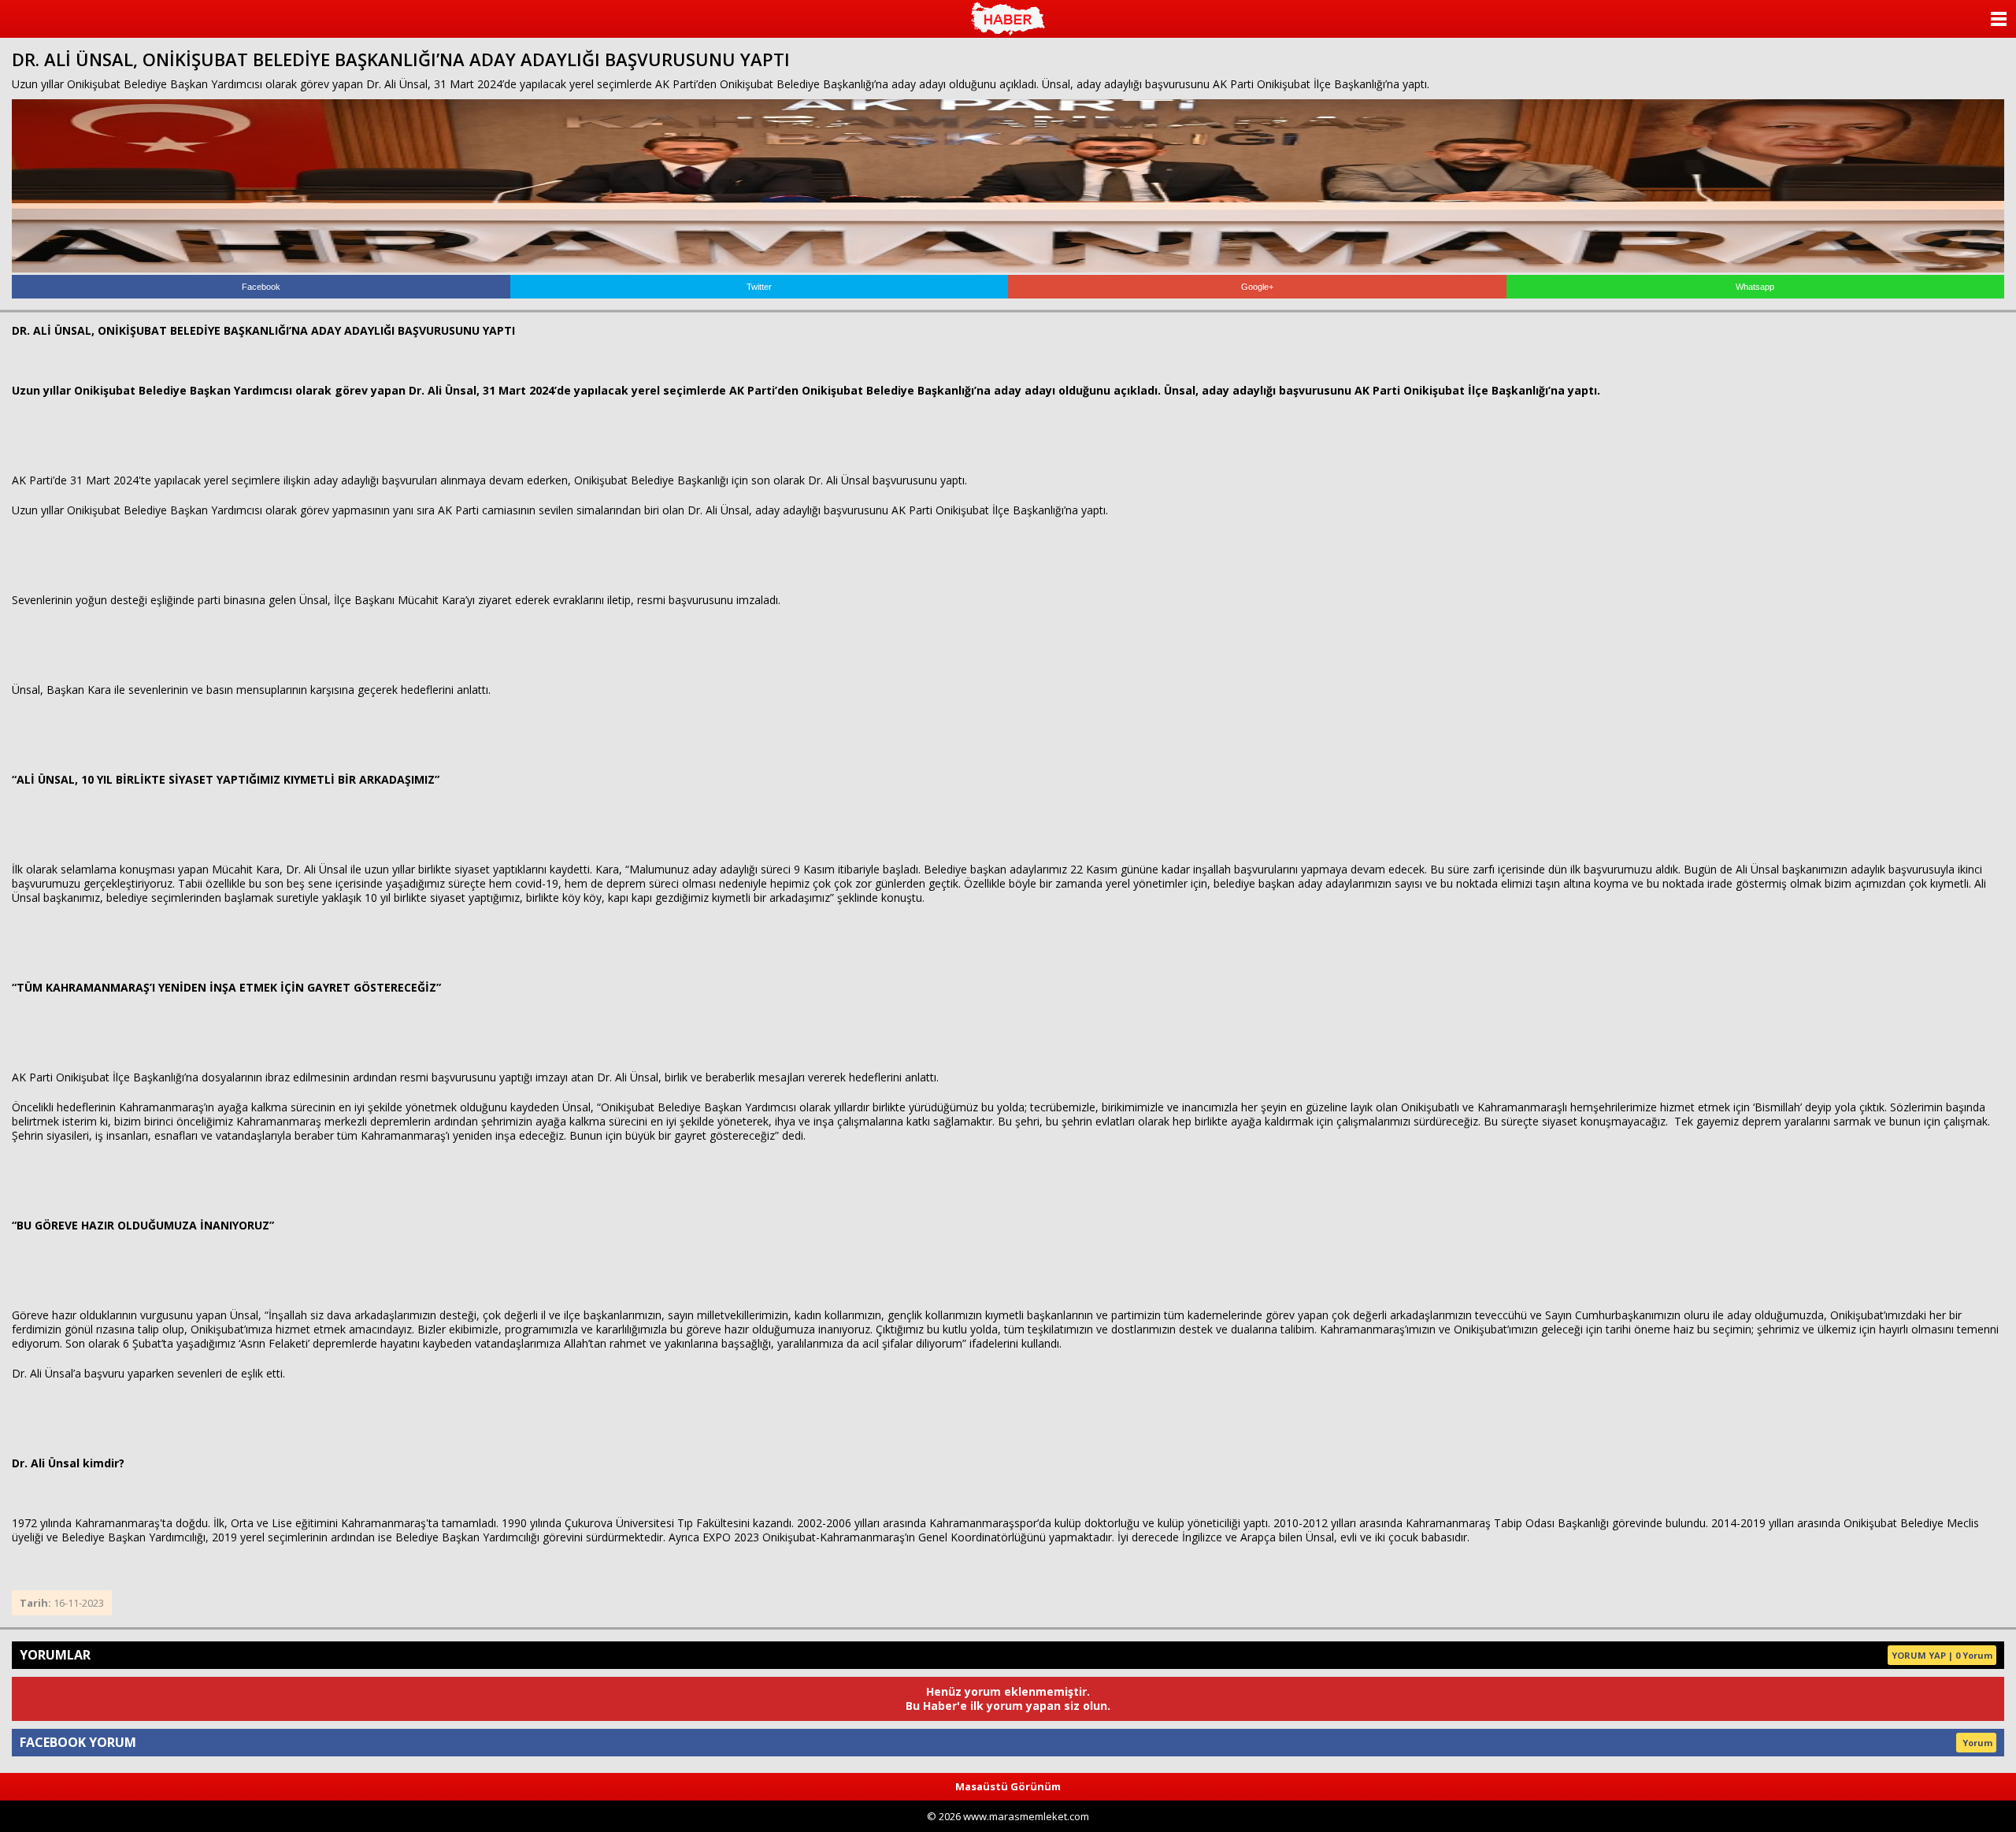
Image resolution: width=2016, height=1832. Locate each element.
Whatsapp (1755, 287)
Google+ (1257, 287)
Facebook (261, 287)
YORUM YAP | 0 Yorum (1942, 1655)
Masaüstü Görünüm (1008, 1786)
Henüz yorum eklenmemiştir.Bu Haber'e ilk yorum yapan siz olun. (1008, 1698)
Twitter (759, 287)
